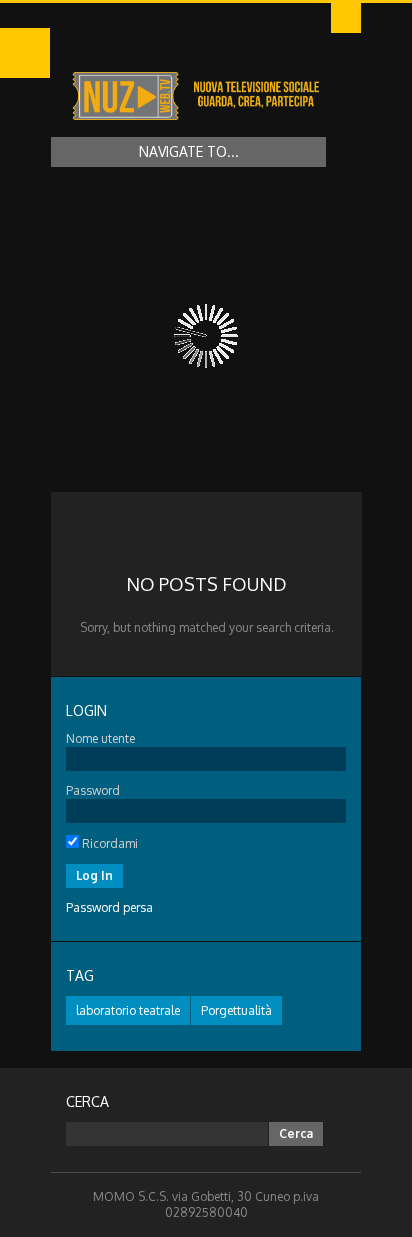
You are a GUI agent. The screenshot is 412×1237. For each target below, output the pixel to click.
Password (93, 790)
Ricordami (108, 843)
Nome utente (100, 738)
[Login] (346, 18)
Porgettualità (236, 1010)
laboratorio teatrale (128, 1010)
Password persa (109, 907)
